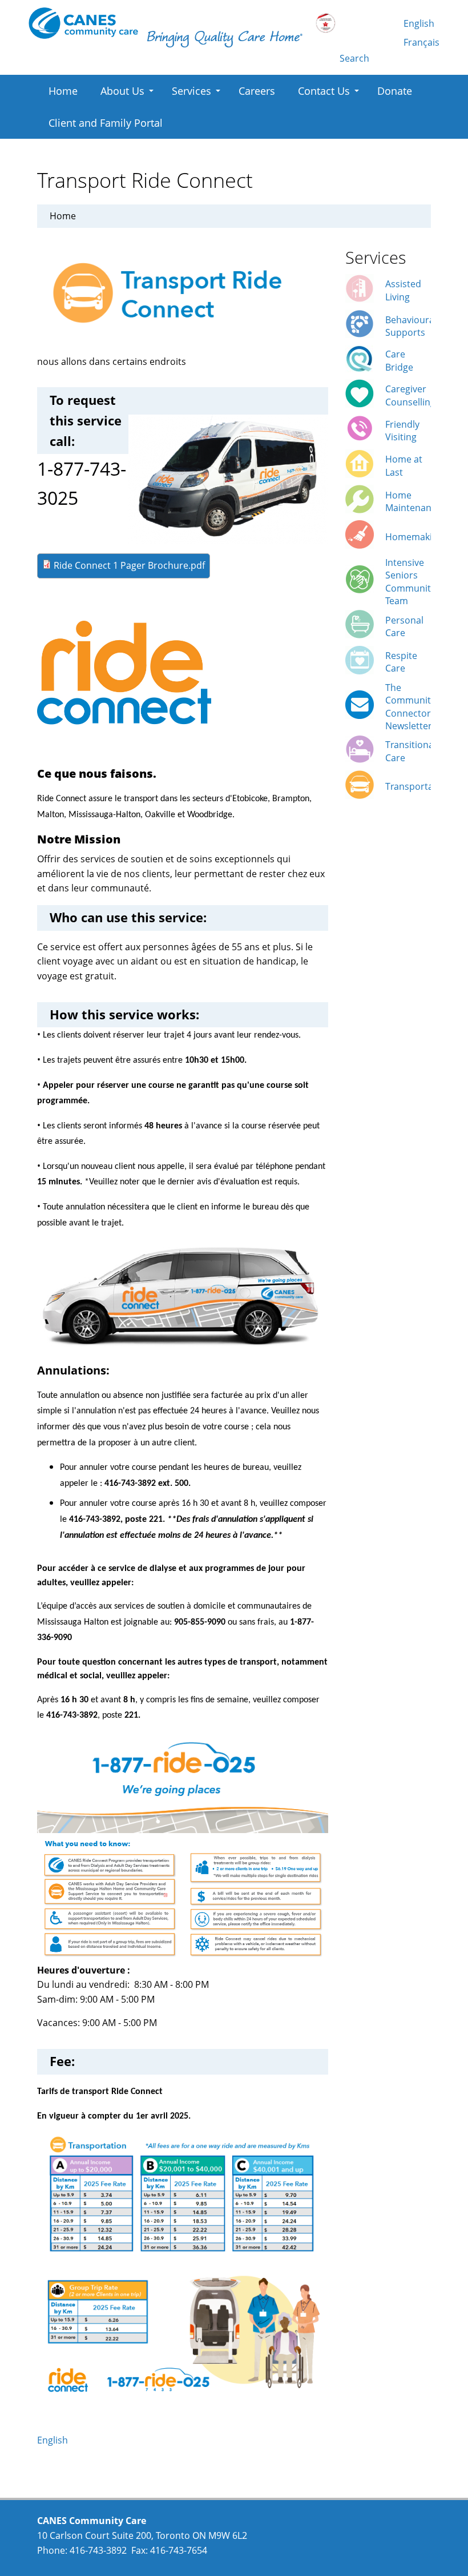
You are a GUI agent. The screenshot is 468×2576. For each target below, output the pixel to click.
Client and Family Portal (106, 123)
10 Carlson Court (73, 2535)
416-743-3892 (98, 2550)
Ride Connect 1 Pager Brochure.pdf (129, 565)
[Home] (83, 23)
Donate (395, 91)
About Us (122, 91)
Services (191, 91)
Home (63, 91)
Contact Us (324, 91)
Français (421, 42)
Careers (257, 91)
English (419, 23)
